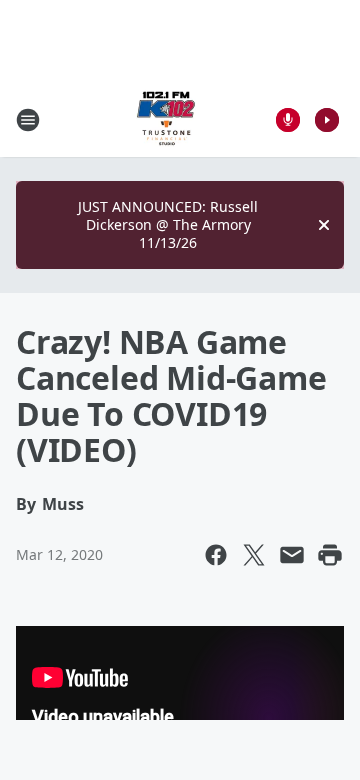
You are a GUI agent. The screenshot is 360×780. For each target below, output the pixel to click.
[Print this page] (330, 555)
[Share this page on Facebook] (216, 555)
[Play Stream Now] (327, 120)
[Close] (324, 225)
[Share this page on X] (254, 555)
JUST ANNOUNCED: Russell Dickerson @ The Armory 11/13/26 (168, 224)
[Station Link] (166, 119)
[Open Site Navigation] (28, 120)
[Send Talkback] (288, 120)
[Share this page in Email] (292, 555)
